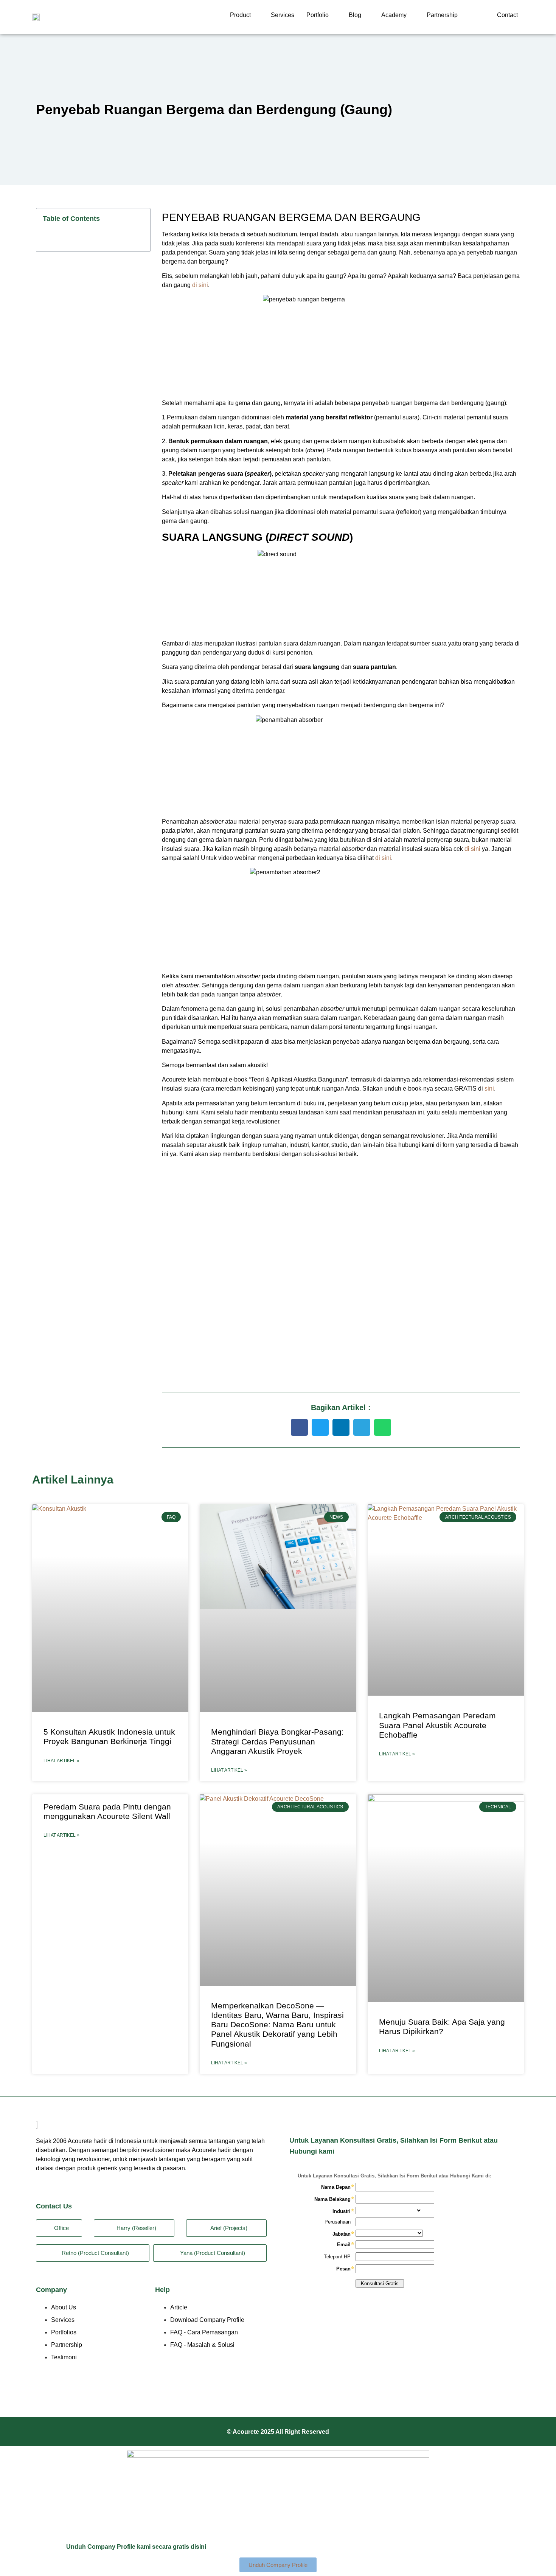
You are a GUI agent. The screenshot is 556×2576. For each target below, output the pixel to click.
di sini (200, 285)
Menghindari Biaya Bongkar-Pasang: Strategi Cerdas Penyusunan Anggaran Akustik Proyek (277, 1741)
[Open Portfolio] (334, 15)
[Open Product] (256, 15)
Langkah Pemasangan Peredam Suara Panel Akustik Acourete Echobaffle (437, 1725)
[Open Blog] (366, 15)
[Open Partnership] (463, 15)
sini (489, 1089)
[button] (299, 1427)
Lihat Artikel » (61, 1761)
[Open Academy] (412, 15)
